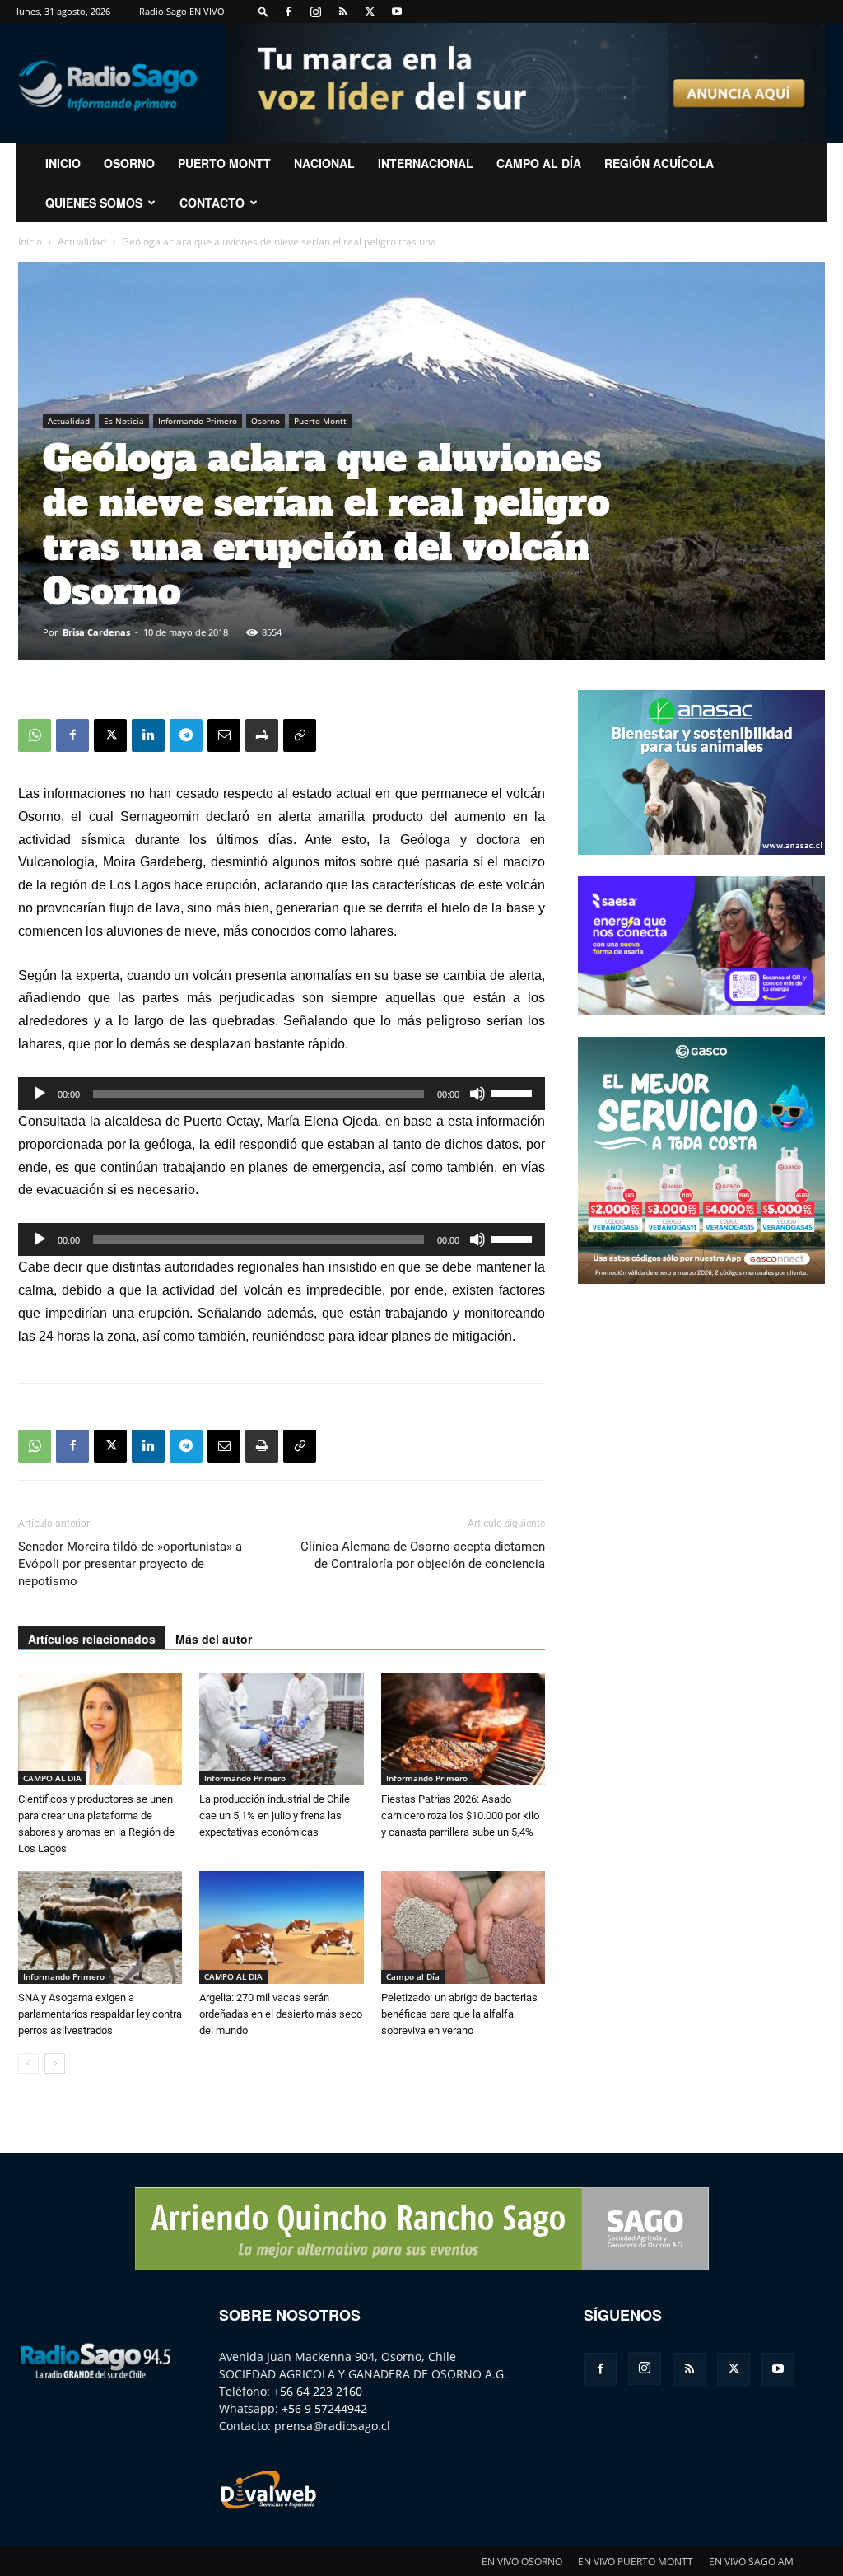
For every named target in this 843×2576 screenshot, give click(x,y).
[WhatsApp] (35, 735)
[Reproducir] (40, 1094)
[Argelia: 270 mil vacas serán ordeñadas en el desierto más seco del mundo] (281, 1927)
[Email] (224, 735)
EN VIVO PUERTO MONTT (636, 2562)
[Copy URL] (300, 735)
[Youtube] (397, 12)
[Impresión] (262, 735)
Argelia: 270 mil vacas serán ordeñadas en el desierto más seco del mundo (281, 2014)
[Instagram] (315, 12)
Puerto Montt (224, 163)
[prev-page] (28, 2063)
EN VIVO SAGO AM (751, 2562)
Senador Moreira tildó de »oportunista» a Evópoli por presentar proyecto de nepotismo (130, 1564)
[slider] (514, 1092)
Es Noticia (124, 421)
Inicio (30, 242)
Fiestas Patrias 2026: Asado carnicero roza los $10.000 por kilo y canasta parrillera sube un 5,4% (460, 1815)
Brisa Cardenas (96, 632)
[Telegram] (186, 735)
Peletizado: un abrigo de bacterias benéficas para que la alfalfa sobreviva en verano (459, 2014)
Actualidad (82, 242)
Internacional (426, 163)
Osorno (129, 163)
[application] (282, 1094)
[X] (370, 12)
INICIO (63, 163)
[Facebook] (288, 12)
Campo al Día (539, 163)
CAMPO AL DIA (52, 1778)
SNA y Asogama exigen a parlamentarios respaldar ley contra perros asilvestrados (100, 2014)
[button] (263, 11)
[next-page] (55, 2063)
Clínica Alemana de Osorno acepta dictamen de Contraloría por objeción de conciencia (423, 1555)
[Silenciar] (477, 1094)
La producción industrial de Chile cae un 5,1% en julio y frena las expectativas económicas (275, 1815)
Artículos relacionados (92, 1639)
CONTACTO (212, 203)
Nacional (324, 163)
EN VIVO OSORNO (522, 2562)
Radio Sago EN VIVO (182, 11)
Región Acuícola (659, 163)
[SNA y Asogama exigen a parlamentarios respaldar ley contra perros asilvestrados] (100, 1927)
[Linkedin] (148, 735)
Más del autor (214, 1639)
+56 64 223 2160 (318, 2391)
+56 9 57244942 (324, 2408)
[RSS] (342, 12)
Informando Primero (198, 421)
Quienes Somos (94, 203)
